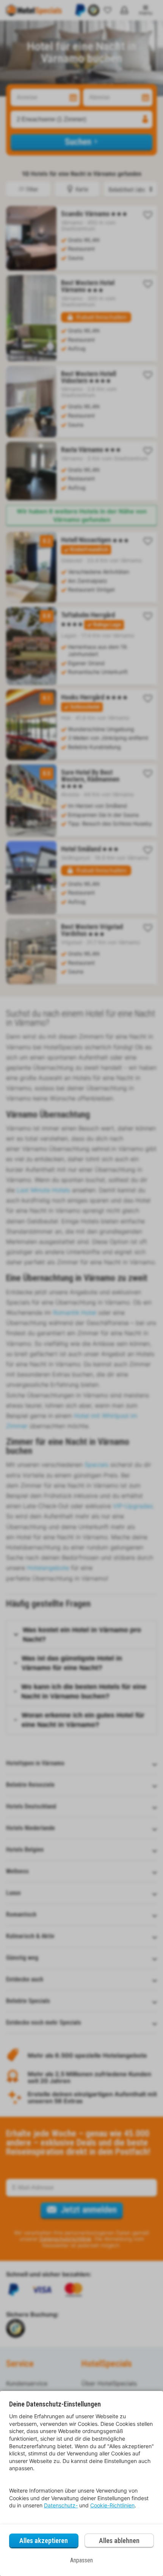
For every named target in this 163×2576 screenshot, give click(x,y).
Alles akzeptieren (44, 2541)
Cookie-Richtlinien (112, 2505)
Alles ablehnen (119, 2541)
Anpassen (81, 2560)
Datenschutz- (61, 2505)
